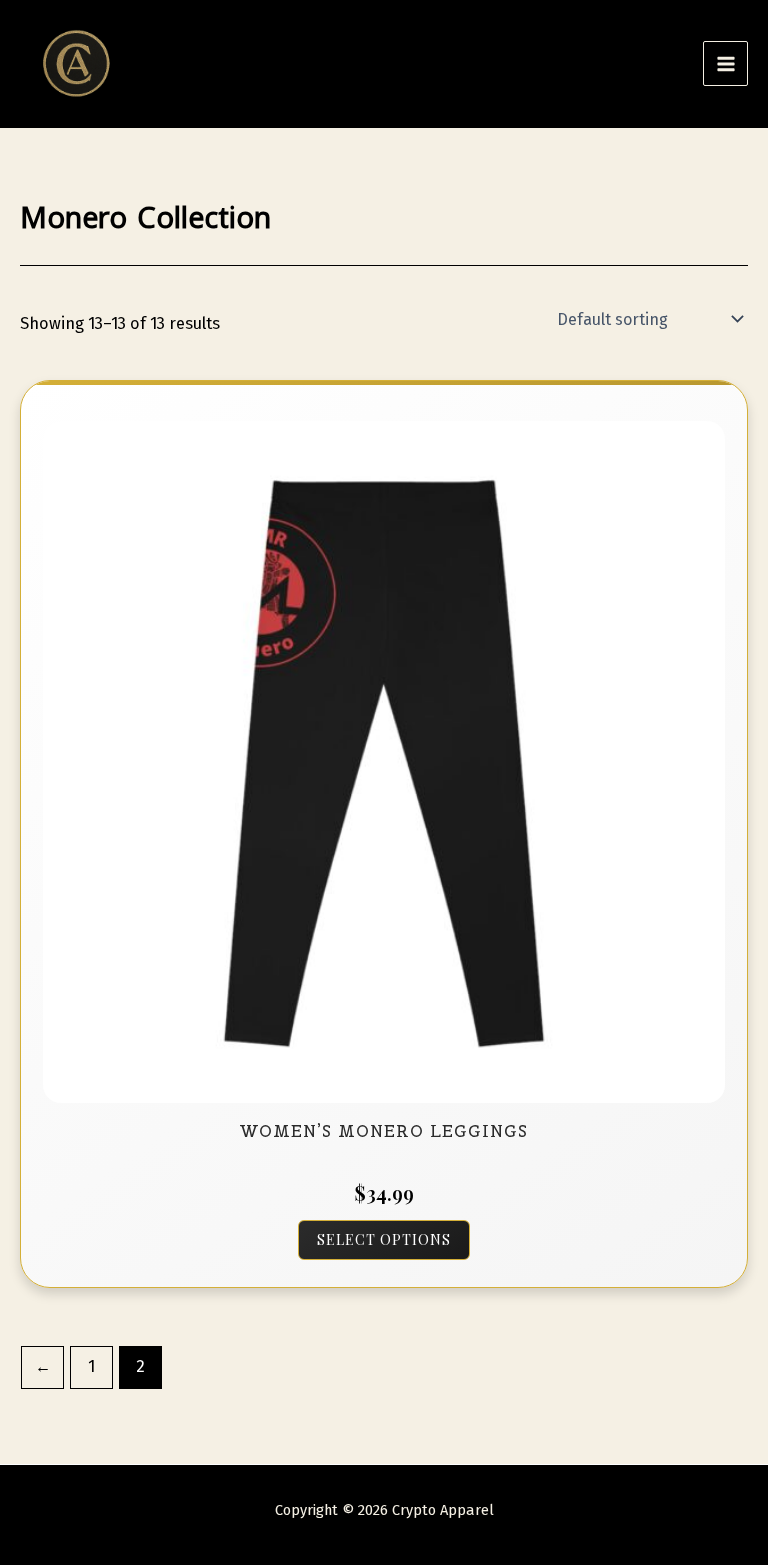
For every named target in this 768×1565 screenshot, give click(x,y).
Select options (384, 1239)
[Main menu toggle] (725, 63)
